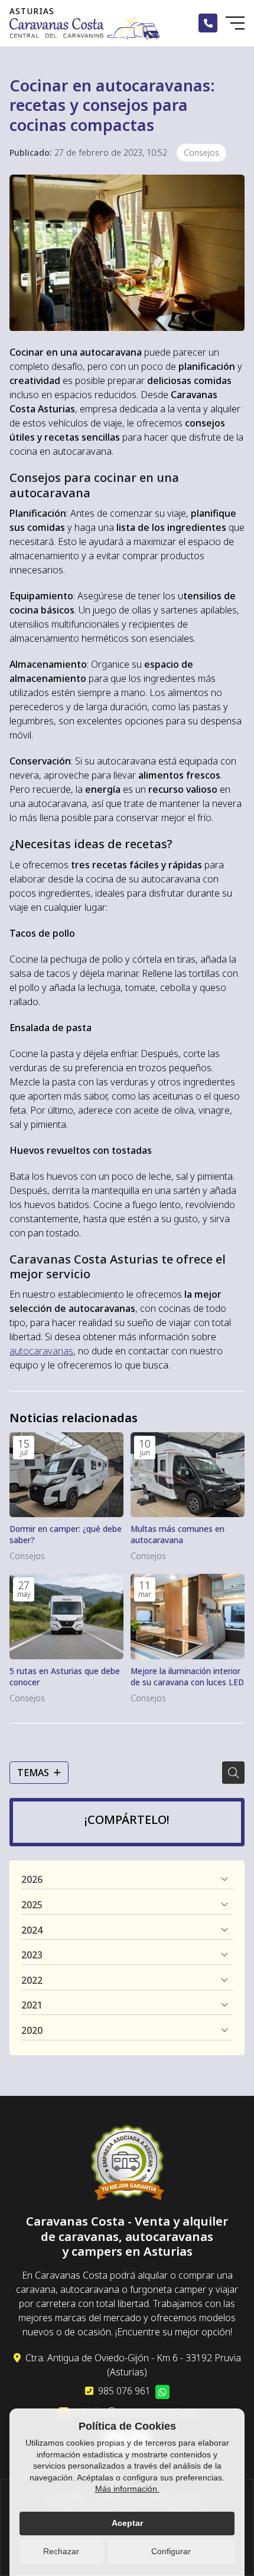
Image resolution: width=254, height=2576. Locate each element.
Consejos (201, 152)
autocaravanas (41, 1351)
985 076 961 (124, 2391)
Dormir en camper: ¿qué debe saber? (66, 1534)
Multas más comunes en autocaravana (178, 1534)
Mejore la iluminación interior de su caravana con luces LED (187, 1676)
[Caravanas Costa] (84, 27)
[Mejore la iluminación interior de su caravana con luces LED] (188, 1617)
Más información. (127, 2489)
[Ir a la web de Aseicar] (127, 2164)
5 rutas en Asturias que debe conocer (65, 1676)
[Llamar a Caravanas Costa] (208, 23)
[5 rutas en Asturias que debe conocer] (66, 1617)
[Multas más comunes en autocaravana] (188, 1475)
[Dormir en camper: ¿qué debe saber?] (66, 1475)
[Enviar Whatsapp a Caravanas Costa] (162, 2392)
